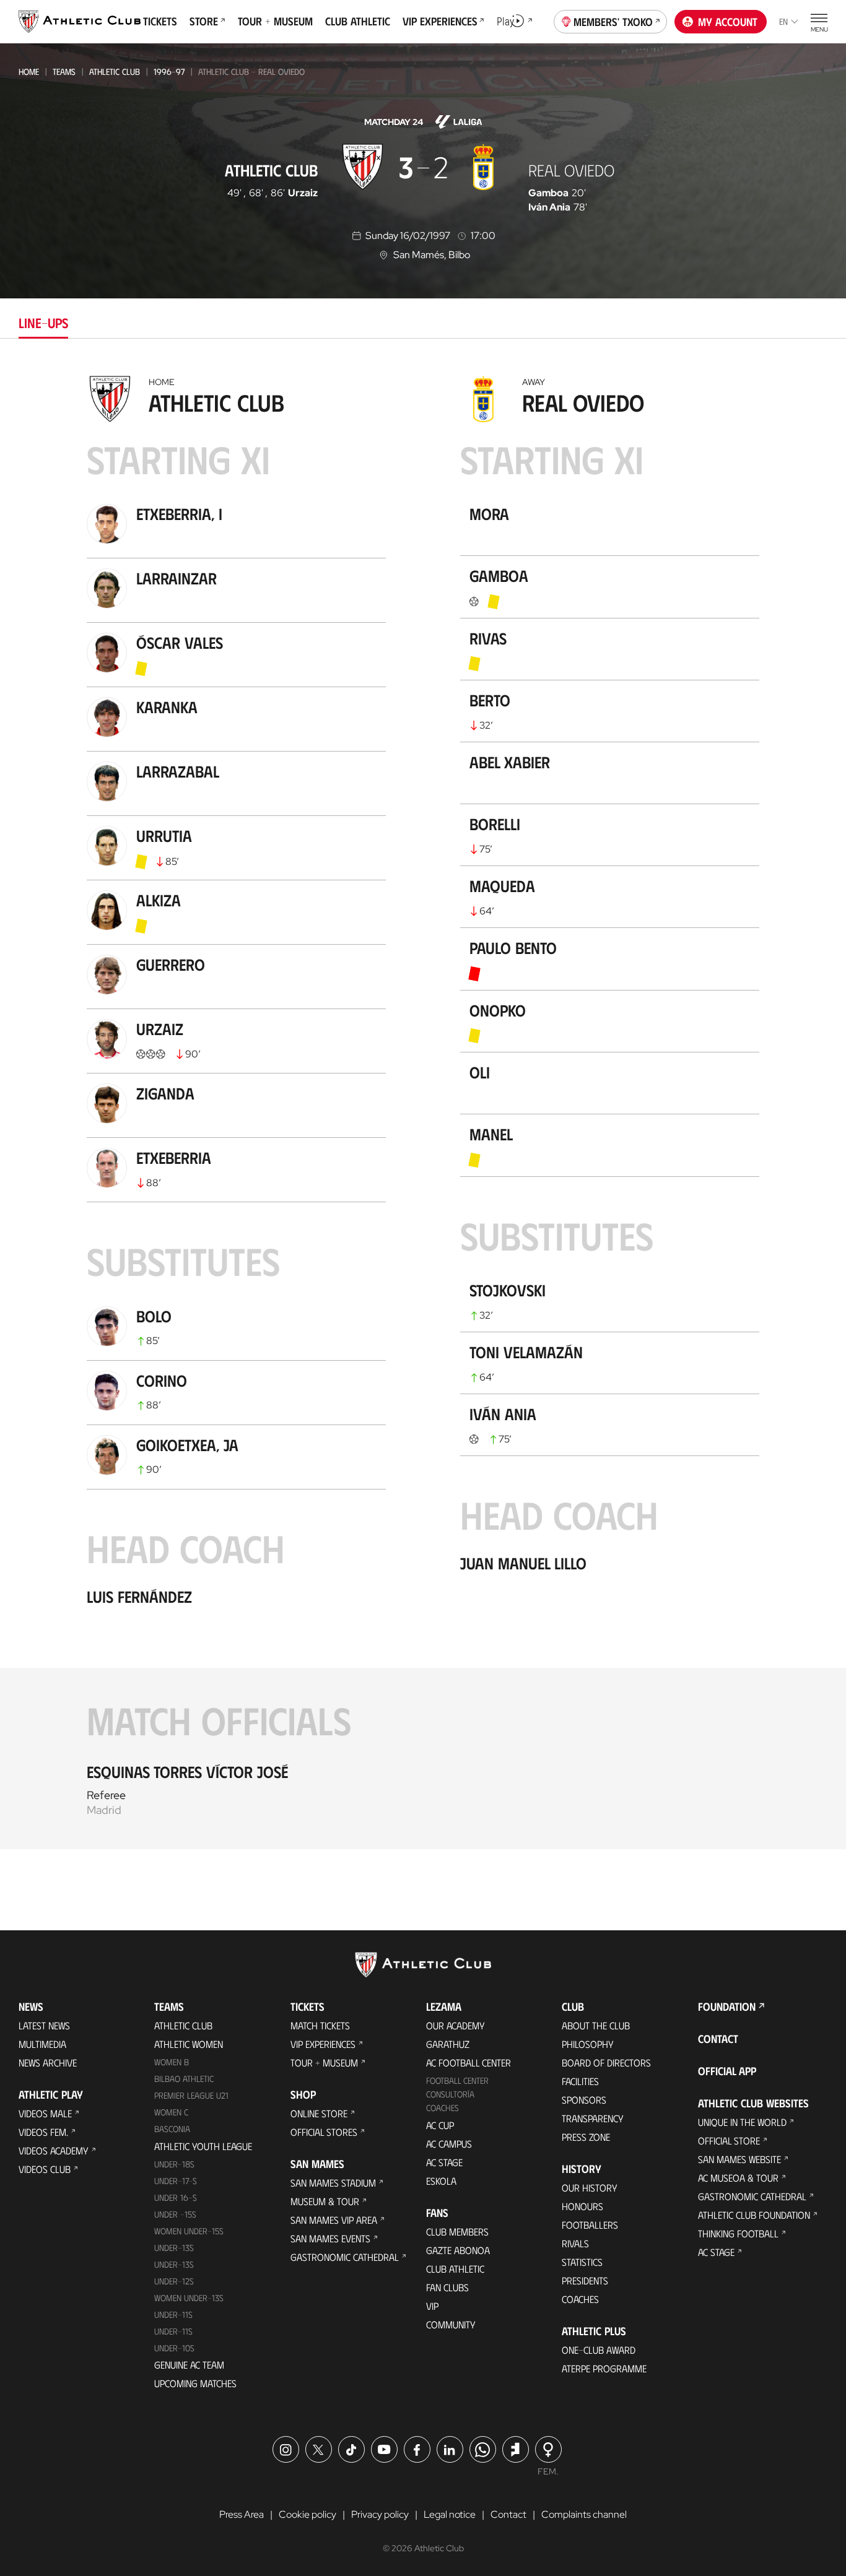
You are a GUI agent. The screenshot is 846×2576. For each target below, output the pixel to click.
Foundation (727, 2006)
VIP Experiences (323, 2044)
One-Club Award (599, 2350)
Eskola (441, 2181)
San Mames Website (739, 2159)
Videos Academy (54, 2150)
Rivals (575, 2243)
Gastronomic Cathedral (345, 2257)
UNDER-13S (174, 2264)
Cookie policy (307, 2514)
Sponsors (584, 2100)
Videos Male (45, 2113)
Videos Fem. (43, 2132)
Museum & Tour (325, 2201)
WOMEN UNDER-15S (189, 2231)
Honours (582, 2206)
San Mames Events (330, 2238)
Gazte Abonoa (458, 2250)
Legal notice (450, 2514)
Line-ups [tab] (43, 322)
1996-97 (169, 72)
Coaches (443, 2108)
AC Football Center (469, 2062)
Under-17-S (176, 2181)
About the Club (596, 2025)
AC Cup (440, 2125)
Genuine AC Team (189, 2365)
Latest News (44, 2025)
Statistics (582, 2262)
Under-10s (174, 2348)
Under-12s (174, 2281)
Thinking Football (738, 2233)
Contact (718, 2039)
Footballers (590, 2225)
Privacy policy (380, 2514)
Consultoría (450, 2094)
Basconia (172, 2129)
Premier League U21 (191, 2095)
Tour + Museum (324, 2062)
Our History (590, 2188)
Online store (319, 2113)
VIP (432, 2306)
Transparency (593, 2118)
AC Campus (449, 2144)
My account (728, 22)
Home (29, 72)
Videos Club (45, 2169)
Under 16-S (176, 2197)
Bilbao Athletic (184, 2079)
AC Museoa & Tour (738, 2178)
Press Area (242, 2514)
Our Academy (456, 2025)
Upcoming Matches (195, 2383)
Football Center (457, 2080)
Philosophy (588, 2044)
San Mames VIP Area (334, 2220)
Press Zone (586, 2137)
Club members (457, 2231)
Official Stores (324, 2132)
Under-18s (174, 2164)
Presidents (585, 2280)
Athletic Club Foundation (754, 2215)
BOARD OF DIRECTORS (606, 2062)
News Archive (48, 2062)
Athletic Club (115, 72)
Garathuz (448, 2044)
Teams (64, 72)
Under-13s (174, 2248)
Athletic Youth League (203, 2146)
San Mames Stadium (333, 2183)
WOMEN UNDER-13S (189, 2298)
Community (451, 2324)
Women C (171, 2112)
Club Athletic (455, 2269)
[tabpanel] (423, 1109)
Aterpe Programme (604, 2368)
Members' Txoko (613, 22)
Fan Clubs (447, 2287)
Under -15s (175, 2214)
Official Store (729, 2140)
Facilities (580, 2081)
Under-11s (173, 2331)
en (783, 21)
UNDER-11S (173, 2314)
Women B (172, 2062)
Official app (727, 2071)
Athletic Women (189, 2044)
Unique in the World (742, 2122)
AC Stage (444, 2162)
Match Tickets (320, 2025)
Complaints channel (584, 2514)
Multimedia (42, 2044)
